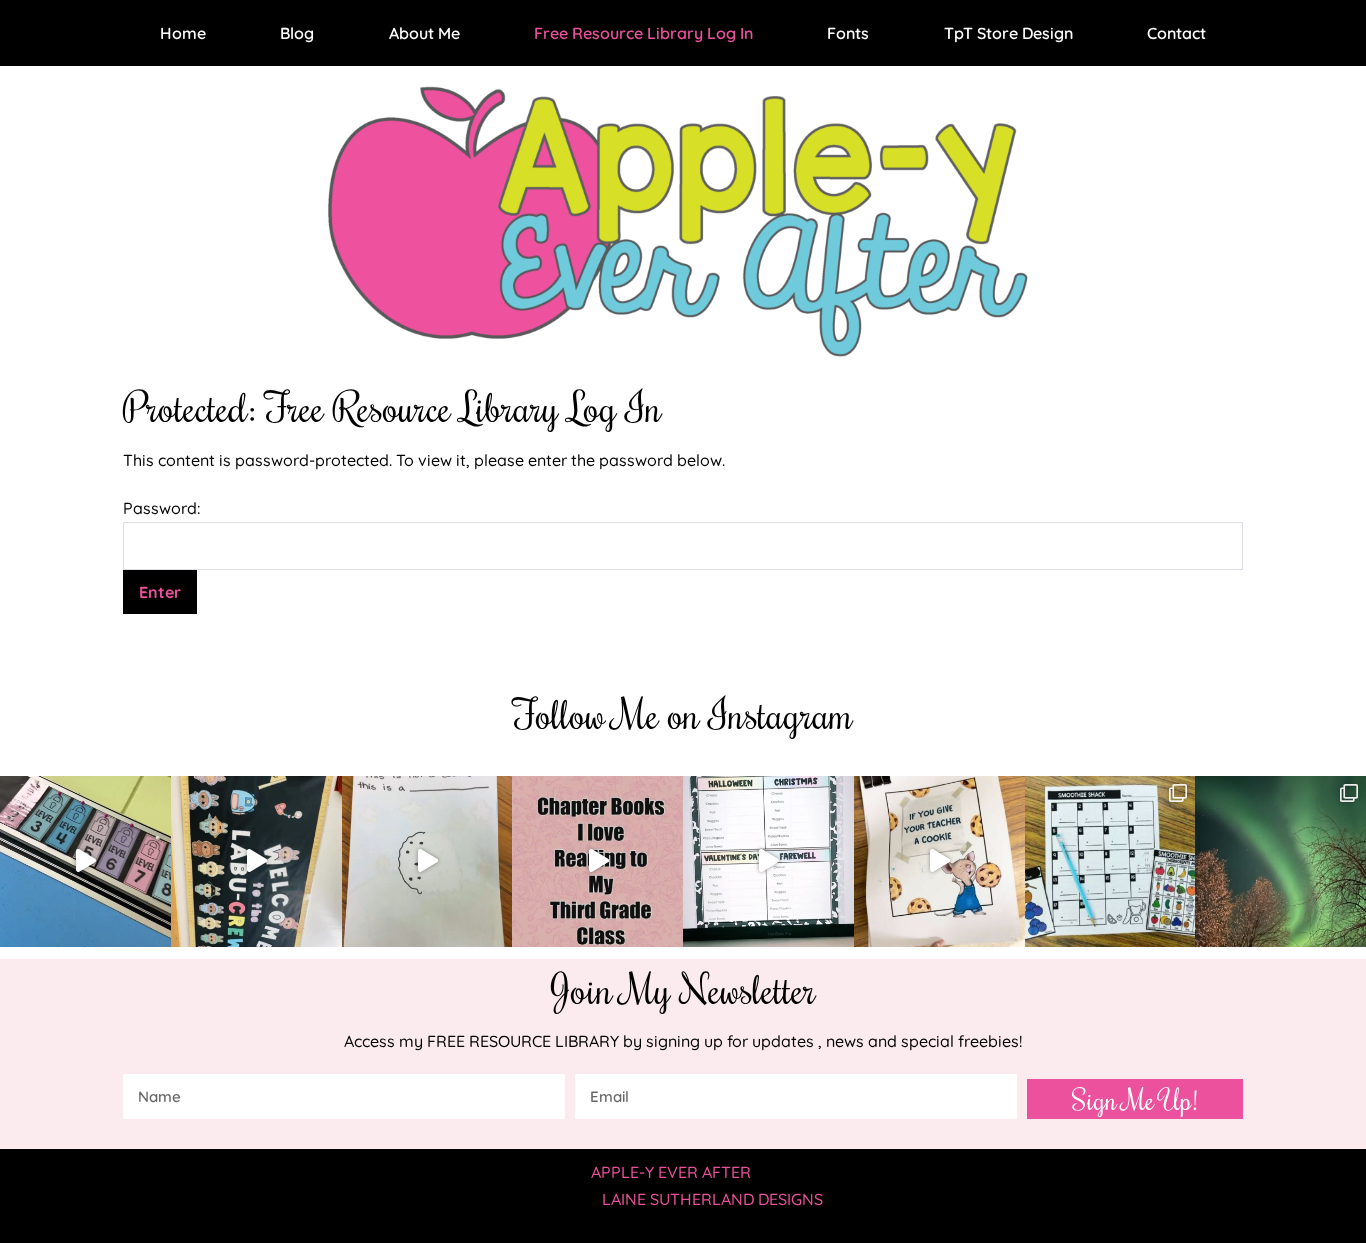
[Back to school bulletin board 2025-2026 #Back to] (256, 861)
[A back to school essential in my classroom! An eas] (768, 861)
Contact (1176, 33)
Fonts (848, 33)
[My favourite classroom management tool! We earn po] (85, 861)
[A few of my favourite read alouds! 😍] (597, 861)
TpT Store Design (1008, 33)
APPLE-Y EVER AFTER (671, 1172)
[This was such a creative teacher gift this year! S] (939, 861)
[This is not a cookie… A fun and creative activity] (427, 861)
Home (183, 33)
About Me (424, 33)
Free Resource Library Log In (643, 33)
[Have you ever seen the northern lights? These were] (1280, 861)
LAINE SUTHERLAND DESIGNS (712, 1199)
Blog (297, 33)
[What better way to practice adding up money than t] (1110, 861)
